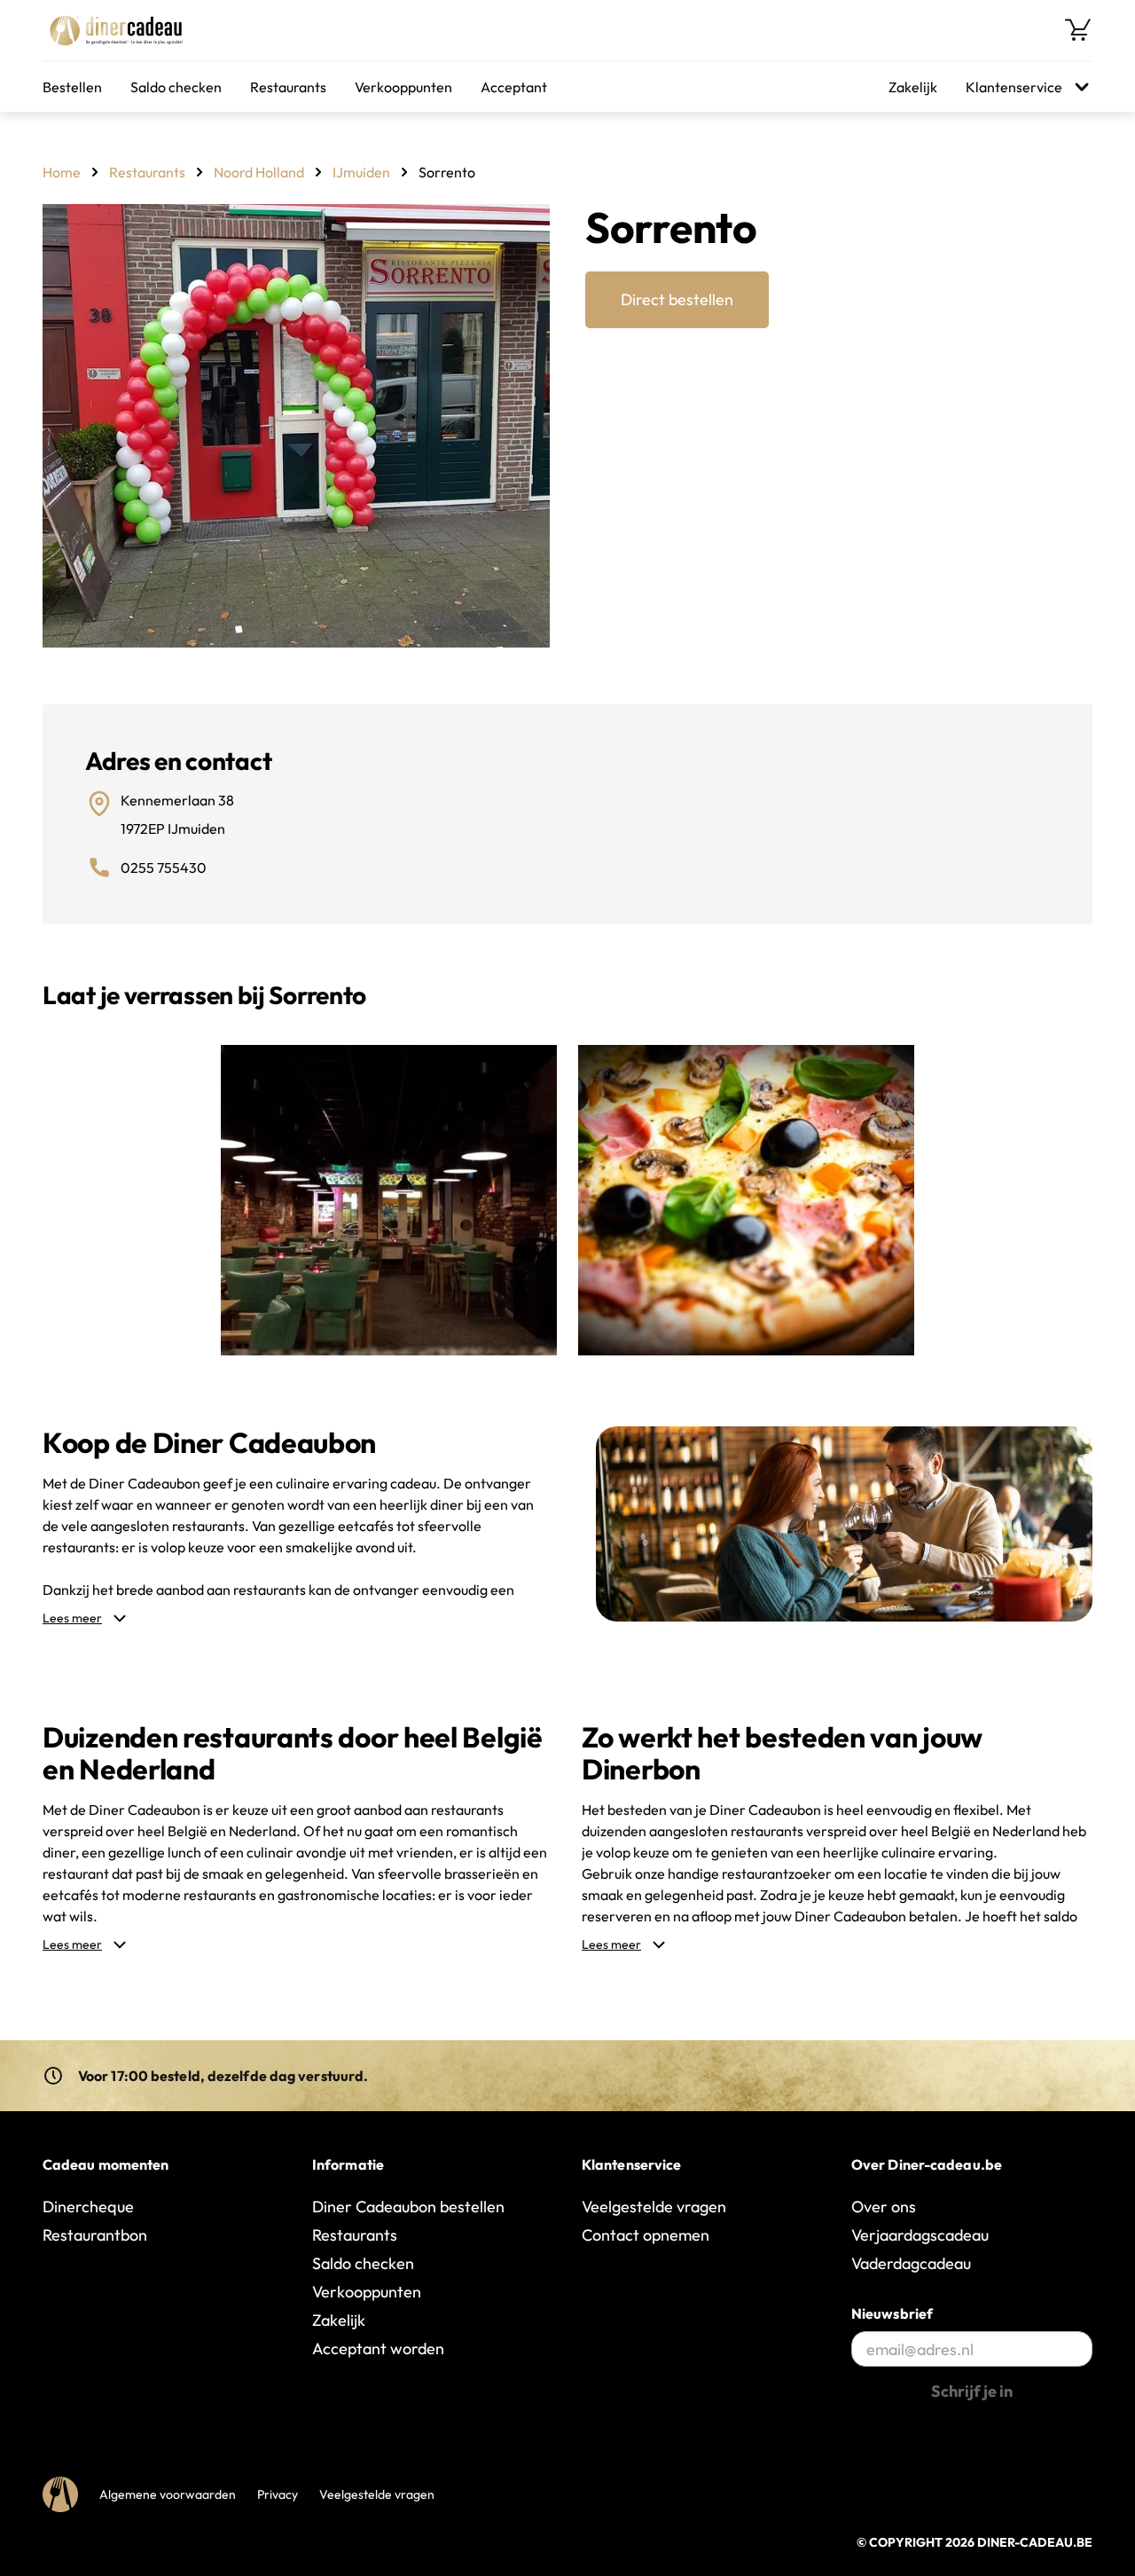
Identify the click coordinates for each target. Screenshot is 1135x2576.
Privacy (278, 2494)
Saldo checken (176, 87)
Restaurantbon (95, 2235)
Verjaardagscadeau (920, 2235)
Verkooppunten (403, 87)
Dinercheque (88, 2207)
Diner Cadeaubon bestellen (408, 2207)
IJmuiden (361, 172)
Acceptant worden (378, 2348)
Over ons (884, 2207)
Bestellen (72, 87)
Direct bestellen (677, 299)
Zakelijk (913, 87)
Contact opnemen (646, 2235)
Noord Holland (259, 172)
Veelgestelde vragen (654, 2207)
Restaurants (288, 87)
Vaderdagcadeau (911, 2263)
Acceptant (514, 87)
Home (62, 172)
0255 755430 (164, 868)
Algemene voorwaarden (168, 2494)
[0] (1078, 30)
